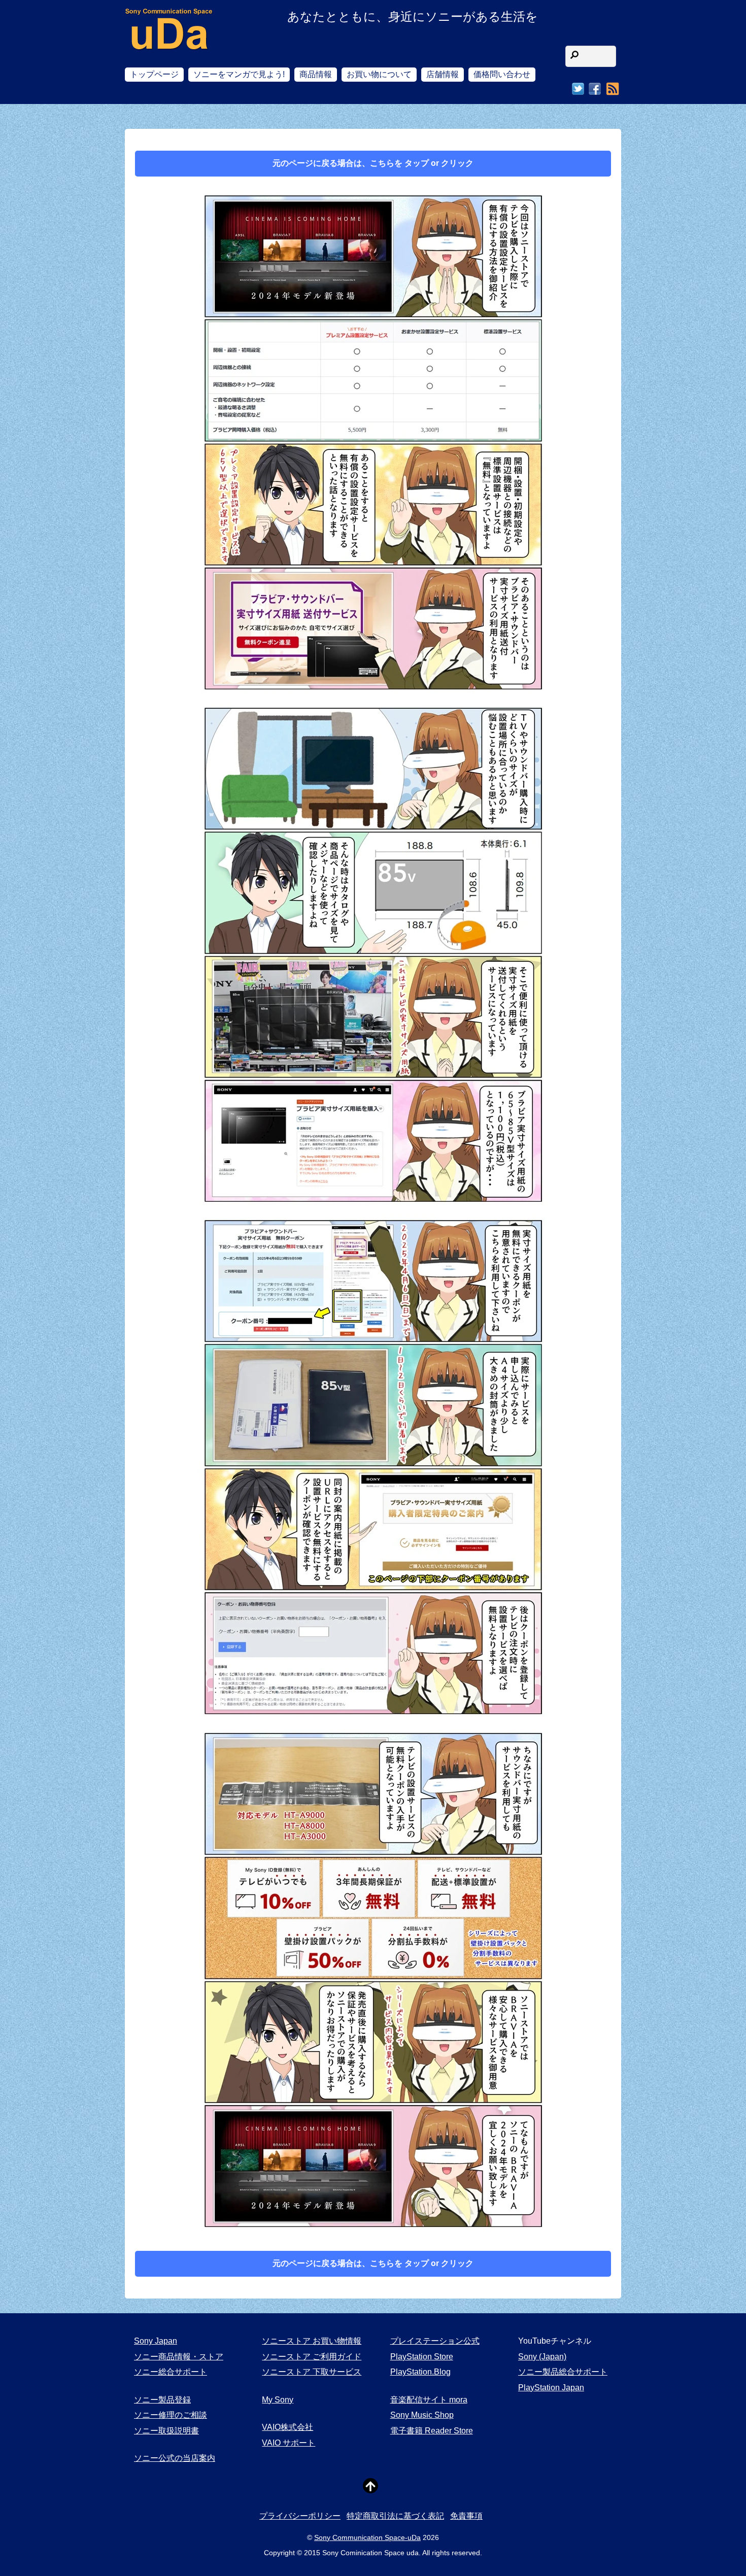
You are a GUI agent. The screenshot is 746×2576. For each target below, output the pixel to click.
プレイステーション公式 (435, 2341)
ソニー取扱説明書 (166, 2431)
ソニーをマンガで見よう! (239, 74)
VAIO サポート (289, 2443)
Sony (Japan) (542, 2357)
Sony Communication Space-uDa (367, 2537)
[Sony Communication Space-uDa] (169, 41)
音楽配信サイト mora (429, 2400)
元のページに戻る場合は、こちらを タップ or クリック (373, 163)
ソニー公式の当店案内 (175, 2458)
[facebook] (595, 89)
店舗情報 (443, 74)
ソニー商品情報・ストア (179, 2357)
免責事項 (466, 2516)
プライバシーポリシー (300, 2516)
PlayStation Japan (551, 2388)
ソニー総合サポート (171, 2372)
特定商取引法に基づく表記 (395, 2516)
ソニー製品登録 (162, 2400)
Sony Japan (156, 2341)
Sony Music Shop (422, 2415)
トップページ (154, 74)
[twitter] (578, 89)
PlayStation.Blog (420, 2372)
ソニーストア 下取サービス (312, 2372)
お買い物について (379, 74)
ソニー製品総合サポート (563, 2372)
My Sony (278, 2400)
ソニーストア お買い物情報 (312, 2341)
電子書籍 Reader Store (432, 2431)
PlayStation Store (422, 2357)
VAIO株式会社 (287, 2427)
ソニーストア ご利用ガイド (312, 2357)
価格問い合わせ (502, 74)
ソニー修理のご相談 (171, 2415)
